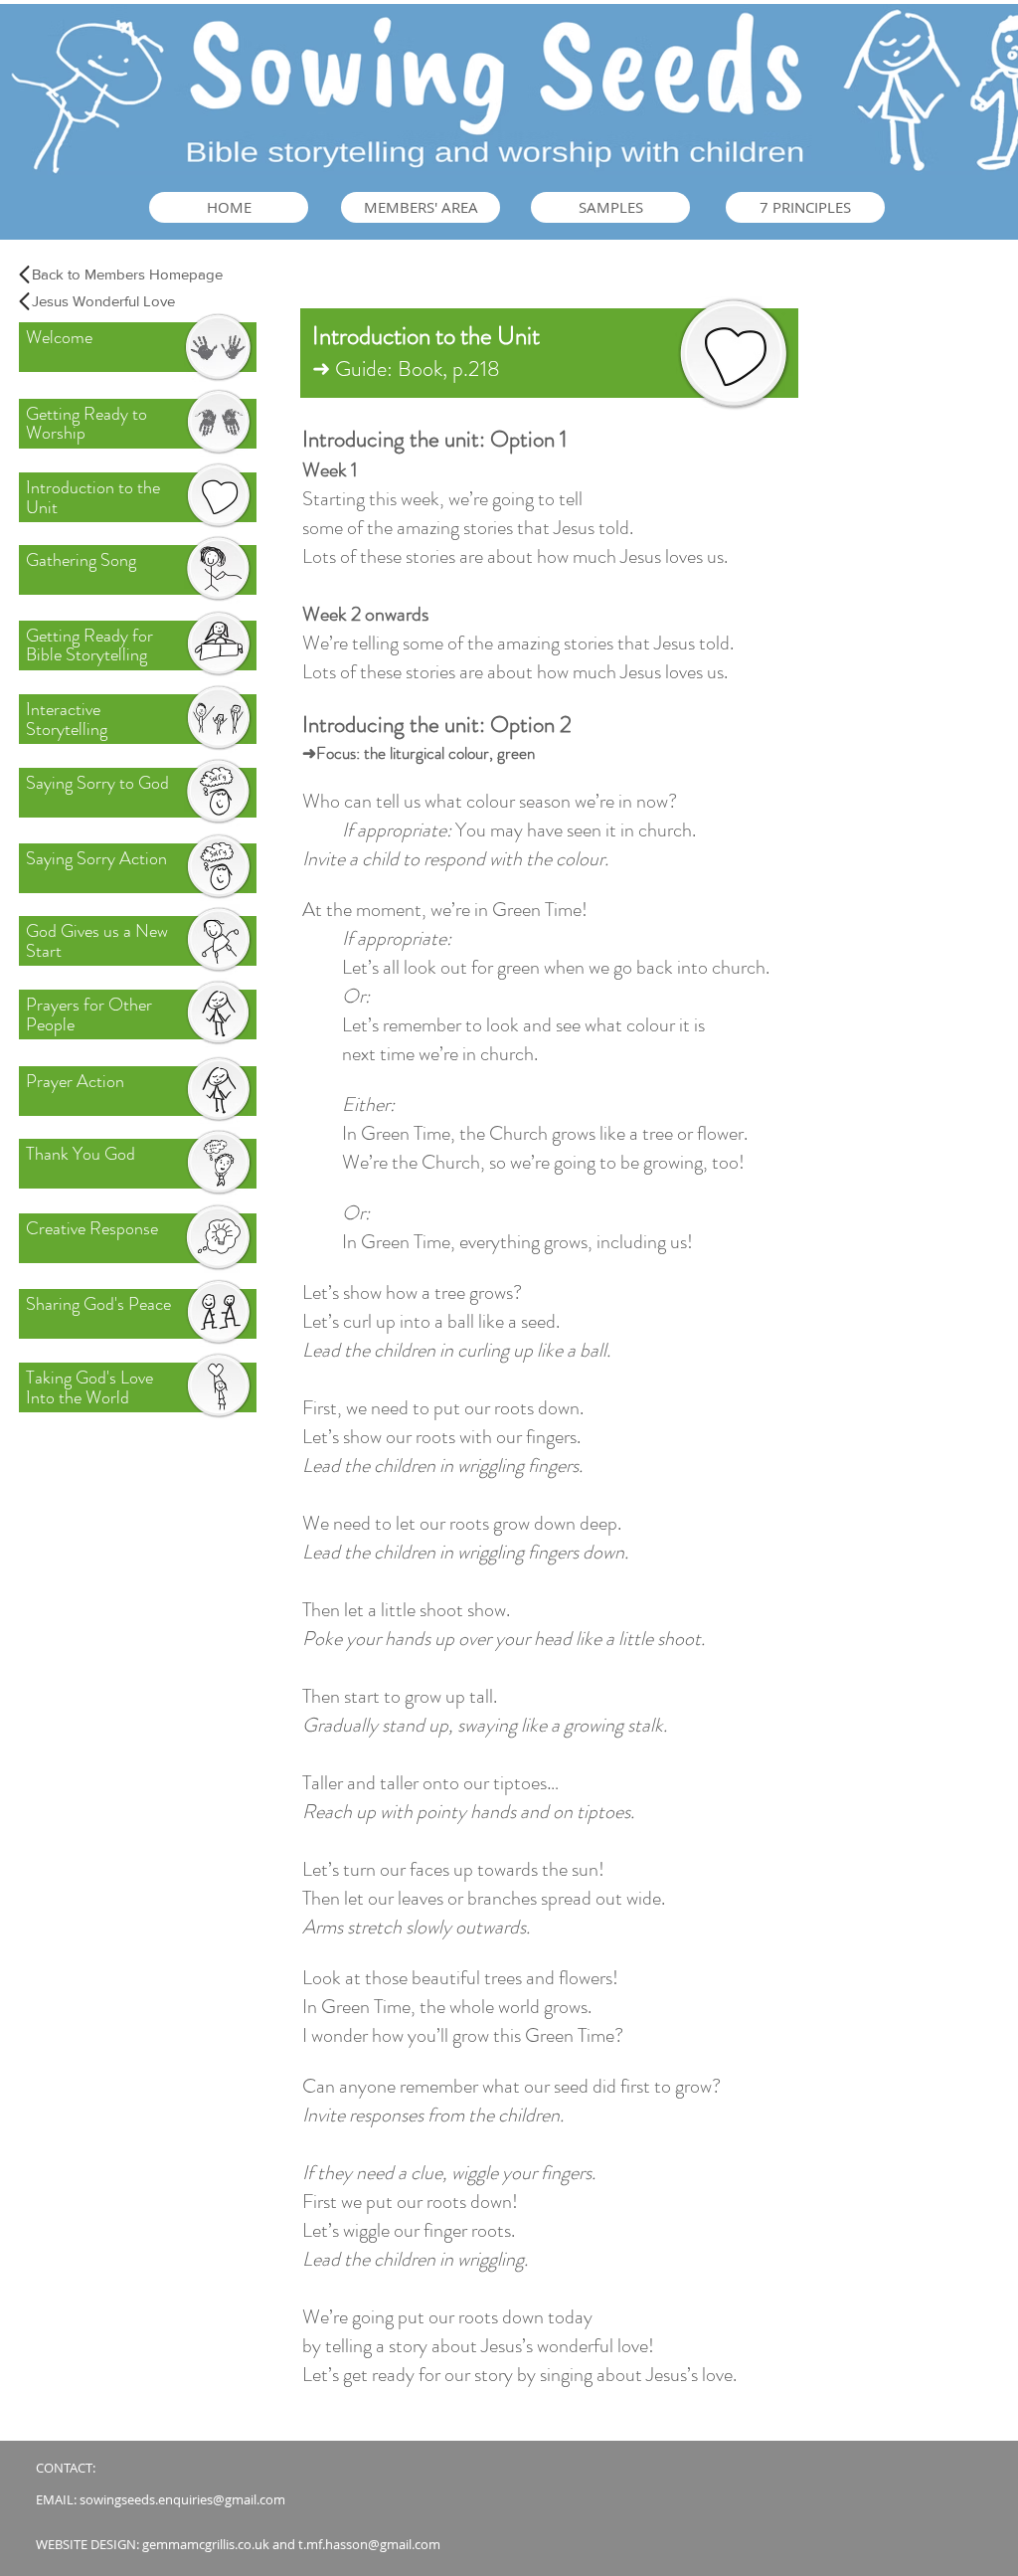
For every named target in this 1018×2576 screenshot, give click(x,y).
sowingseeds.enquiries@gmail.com (182, 2499)
